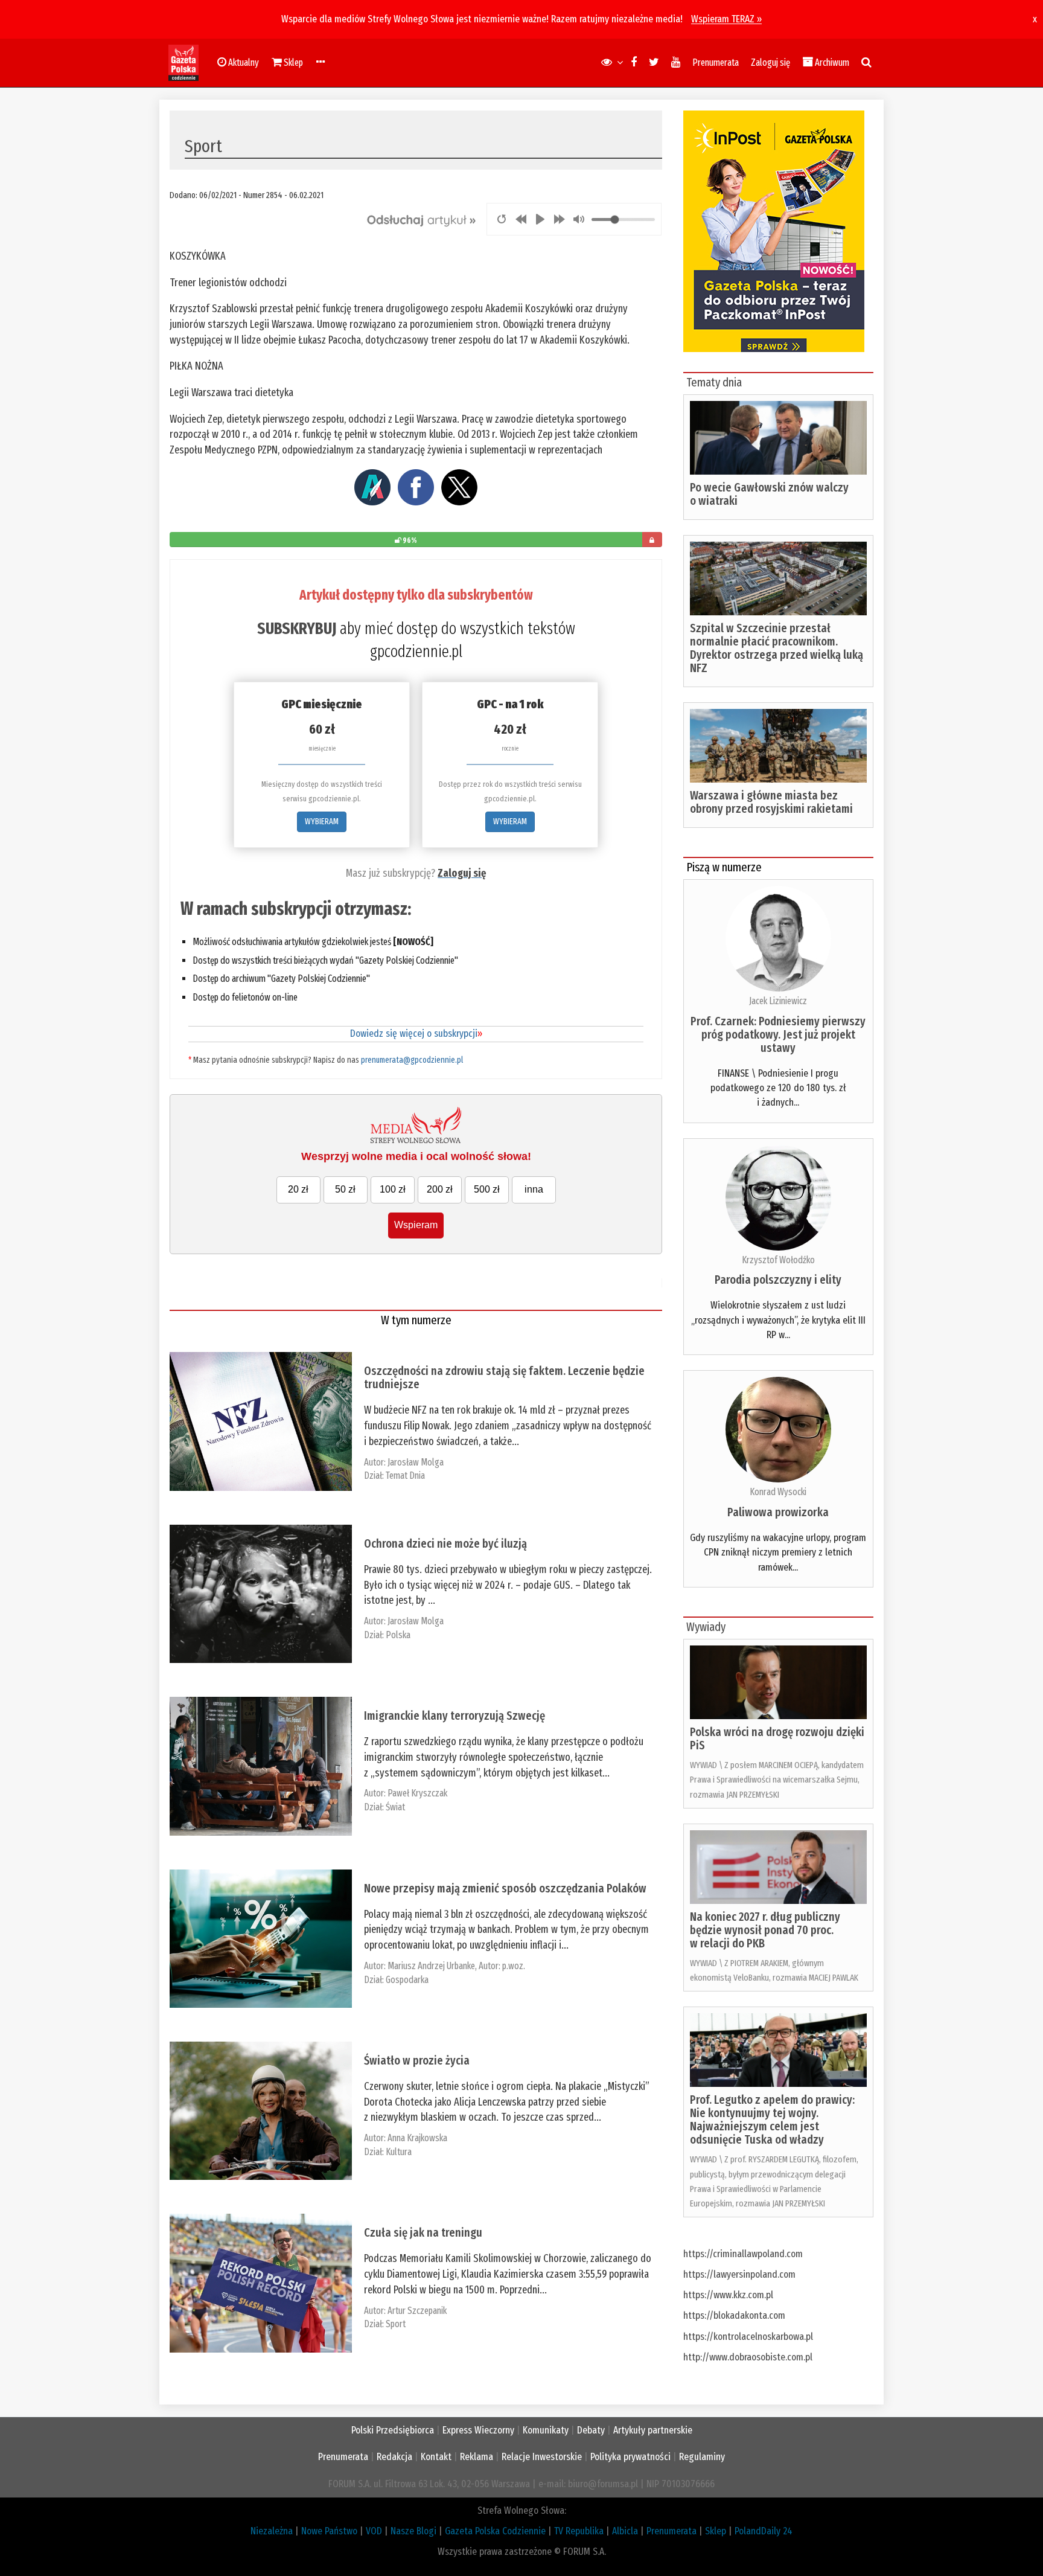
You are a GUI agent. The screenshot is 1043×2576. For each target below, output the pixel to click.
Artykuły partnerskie (653, 2430)
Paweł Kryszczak (417, 1793)
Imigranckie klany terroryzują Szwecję (455, 1716)
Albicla (625, 2531)
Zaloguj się (770, 62)
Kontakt (436, 2457)
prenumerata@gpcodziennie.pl (412, 1060)
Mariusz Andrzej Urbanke (431, 1966)
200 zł (440, 1189)
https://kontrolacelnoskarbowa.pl (748, 2337)
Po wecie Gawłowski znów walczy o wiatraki (769, 494)
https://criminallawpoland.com (743, 2254)
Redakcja (394, 2457)
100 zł (393, 1189)
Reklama (477, 2457)
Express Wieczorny (478, 2430)
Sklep (716, 2531)
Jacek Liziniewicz (778, 1001)
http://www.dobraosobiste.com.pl (748, 2357)
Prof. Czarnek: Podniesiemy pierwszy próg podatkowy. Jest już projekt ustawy (778, 1034)
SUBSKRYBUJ (297, 629)
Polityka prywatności (630, 2457)
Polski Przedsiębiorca (393, 2430)
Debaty (591, 2430)
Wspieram (416, 1225)
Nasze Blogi (413, 2531)
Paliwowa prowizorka (778, 1512)
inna (534, 1189)
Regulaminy (702, 2457)
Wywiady (706, 1627)
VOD (374, 2531)
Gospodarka (407, 1980)
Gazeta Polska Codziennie (495, 2531)
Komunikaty (546, 2430)
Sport (396, 2324)
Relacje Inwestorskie (542, 2457)
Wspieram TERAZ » (726, 19)
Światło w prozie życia (417, 2060)
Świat (395, 1807)
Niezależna (272, 2531)
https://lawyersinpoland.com (739, 2274)
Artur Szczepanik (417, 2311)
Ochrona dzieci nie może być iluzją (445, 1543)
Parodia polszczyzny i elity (778, 1280)
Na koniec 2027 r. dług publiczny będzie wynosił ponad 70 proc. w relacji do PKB (765, 1930)
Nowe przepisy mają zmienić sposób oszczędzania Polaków (505, 1888)
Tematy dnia (714, 382)
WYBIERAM (322, 822)
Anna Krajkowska (417, 2138)
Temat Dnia (405, 1475)
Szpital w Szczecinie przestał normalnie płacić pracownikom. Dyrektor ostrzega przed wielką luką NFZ (777, 648)
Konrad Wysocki (778, 1492)
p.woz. (514, 1966)
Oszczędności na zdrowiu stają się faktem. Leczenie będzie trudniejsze (504, 1377)
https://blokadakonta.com (734, 2315)
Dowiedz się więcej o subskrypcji (416, 1033)
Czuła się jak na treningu (423, 2232)
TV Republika (579, 2531)
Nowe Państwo (329, 2531)
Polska (398, 1635)
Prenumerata (716, 62)
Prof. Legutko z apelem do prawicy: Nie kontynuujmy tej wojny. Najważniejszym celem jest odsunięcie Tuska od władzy (772, 2119)
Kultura (399, 2152)
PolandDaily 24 (764, 2531)
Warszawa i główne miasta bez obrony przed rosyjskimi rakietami (771, 802)
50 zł (345, 1189)
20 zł (298, 1189)
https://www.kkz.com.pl (728, 2295)
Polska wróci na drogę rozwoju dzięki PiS (777, 1738)
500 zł (487, 1189)
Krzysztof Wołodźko (778, 1260)
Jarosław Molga (416, 1462)
